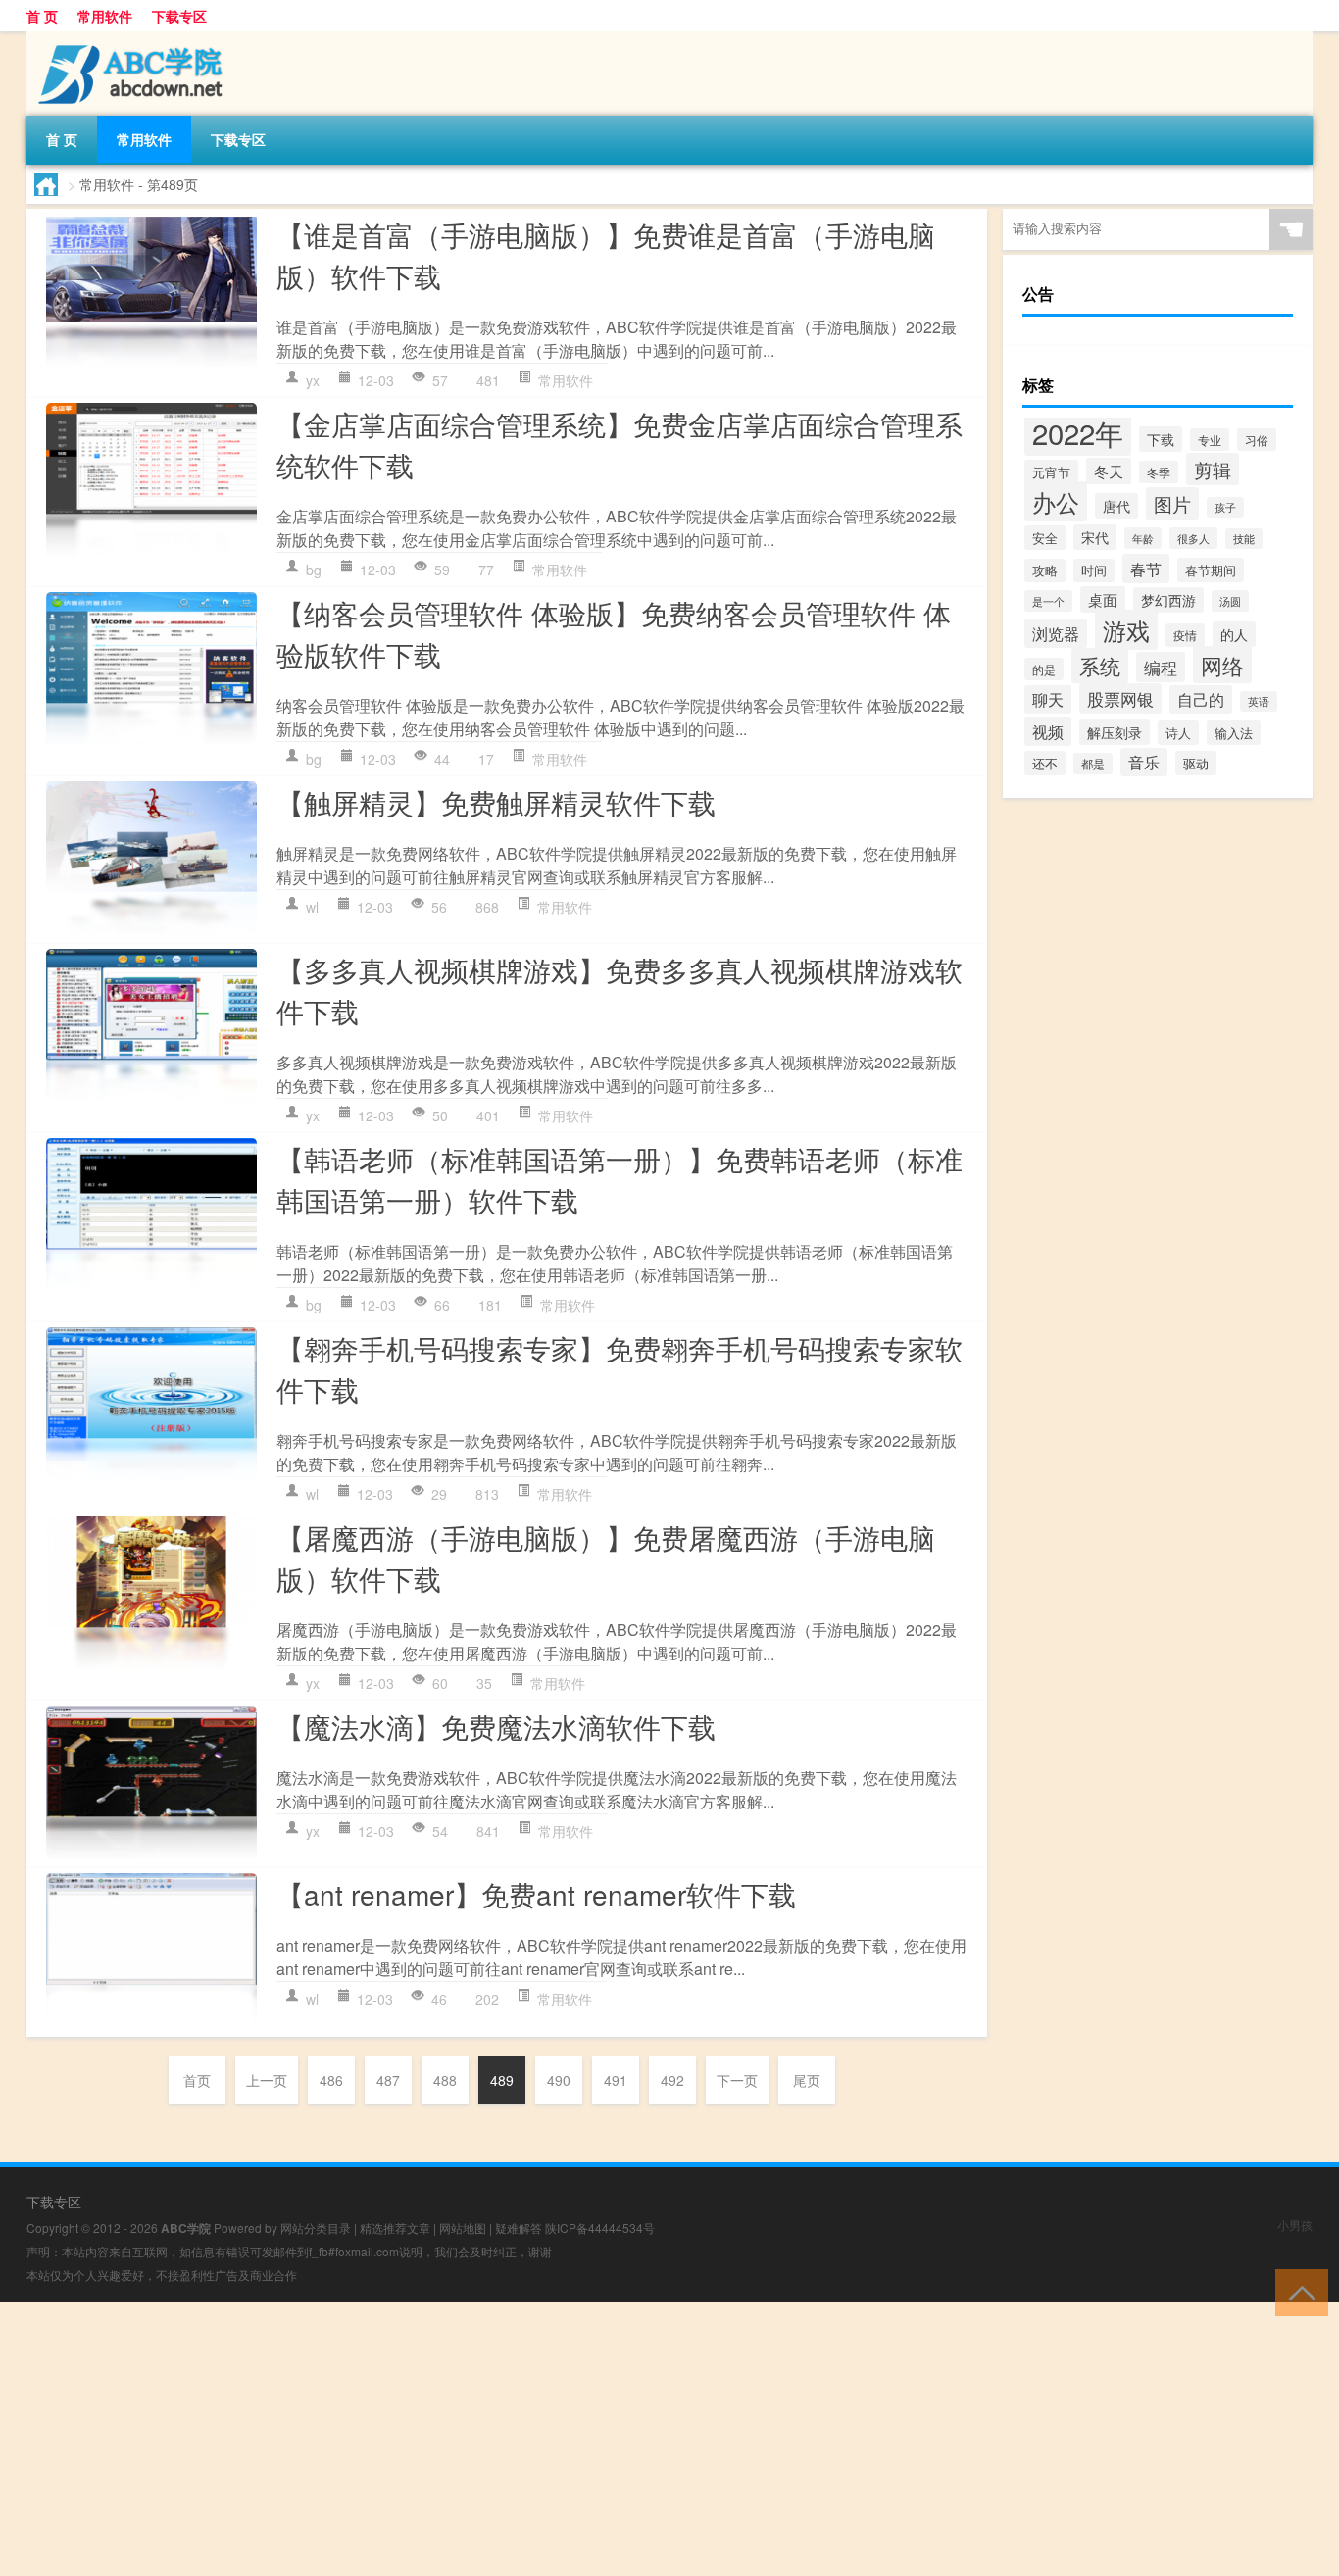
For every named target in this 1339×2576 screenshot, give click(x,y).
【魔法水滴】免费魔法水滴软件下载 (496, 1726)
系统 (1100, 666)
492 (672, 2080)
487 (388, 2080)
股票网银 (1120, 698)
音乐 (1144, 762)
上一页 (267, 2080)
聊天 (1048, 699)
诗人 (1178, 733)
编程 (1161, 667)
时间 (1094, 570)
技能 (1244, 539)
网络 (1222, 665)
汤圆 (1230, 601)
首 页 (42, 16)
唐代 (1116, 506)
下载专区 (179, 16)
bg (314, 570)
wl (312, 907)
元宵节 (1051, 472)
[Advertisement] (588, 2439)
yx (313, 380)
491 (616, 2080)
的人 (1234, 634)
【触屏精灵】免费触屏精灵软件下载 (496, 802)
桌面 (1103, 599)
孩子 (1225, 507)
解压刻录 (1115, 732)
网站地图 (463, 2228)
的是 (1044, 669)
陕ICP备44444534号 (600, 2228)
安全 (1045, 538)
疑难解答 (519, 2228)
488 (445, 2080)
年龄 (1143, 538)
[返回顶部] (1297, 2291)
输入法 (1234, 733)
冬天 (1109, 471)
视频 (1048, 731)
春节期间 (1211, 570)
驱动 (1196, 763)
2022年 (1078, 432)
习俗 (1257, 440)
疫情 (1185, 635)
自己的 (1201, 699)
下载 (1161, 439)
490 (559, 2080)
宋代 (1095, 537)
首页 (197, 2080)
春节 (1146, 569)
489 (502, 2080)
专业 (1210, 440)
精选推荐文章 (395, 2228)
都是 (1093, 764)
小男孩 (1295, 2225)
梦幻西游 (1168, 600)
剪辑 (1213, 469)
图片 (1172, 503)
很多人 (1193, 538)
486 (331, 2080)
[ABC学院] (129, 38)
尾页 (807, 2080)
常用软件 (105, 16)
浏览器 (1056, 633)
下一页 (737, 2080)
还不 (1045, 763)
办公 (1056, 501)
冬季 (1159, 472)
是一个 (1048, 601)
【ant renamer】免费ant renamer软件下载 (536, 1894)
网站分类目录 (316, 2228)
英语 (1259, 701)
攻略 (1045, 570)
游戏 (1126, 630)
